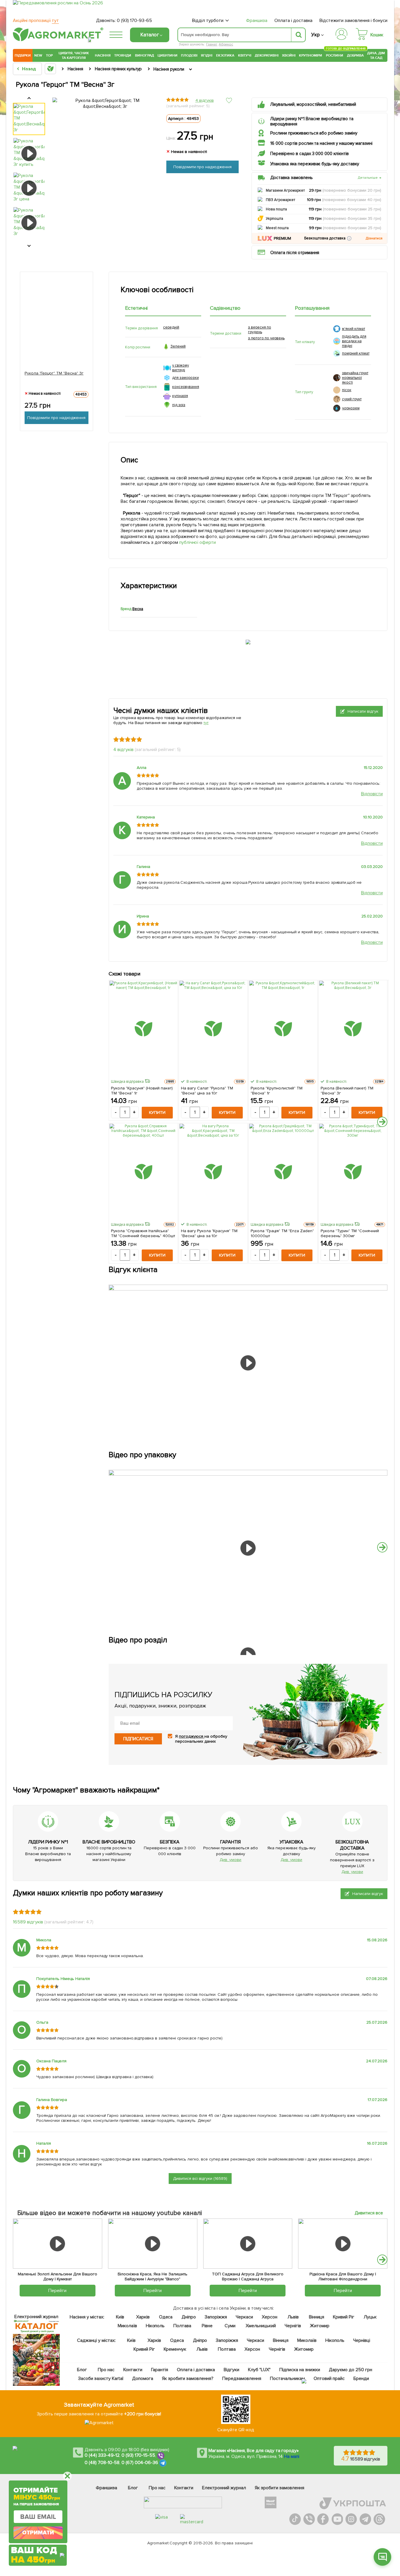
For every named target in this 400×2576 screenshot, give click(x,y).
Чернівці (362, 2340)
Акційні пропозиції (36, 21)
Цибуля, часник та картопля (74, 55)
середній (171, 327)
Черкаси (244, 2317)
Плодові (189, 55)
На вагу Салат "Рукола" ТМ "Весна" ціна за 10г (207, 1091)
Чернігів (293, 2326)
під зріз (179, 405)
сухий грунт (352, 399)
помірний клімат (356, 353)
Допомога (143, 2378)
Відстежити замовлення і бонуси (353, 21)
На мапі (292, 2456)
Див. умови (230, 1860)
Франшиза (257, 21)
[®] (57, 40)
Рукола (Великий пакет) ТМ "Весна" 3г (347, 1091)
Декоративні (267, 55)
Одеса (166, 2317)
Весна (138, 609)
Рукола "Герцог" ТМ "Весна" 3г (54, 373)
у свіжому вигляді (181, 368)
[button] (349, 238)
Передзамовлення (242, 2378)
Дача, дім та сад (376, 55)
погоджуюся (192, 1736)
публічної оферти (198, 542)
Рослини (335, 55)
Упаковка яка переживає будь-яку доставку (315, 164)
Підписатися (138, 1739)
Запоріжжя (216, 2317)
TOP (49, 55)
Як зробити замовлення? (188, 2378)
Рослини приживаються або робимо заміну (314, 133)
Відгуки (232, 2370)
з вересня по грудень (260, 330)
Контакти (133, 2370)
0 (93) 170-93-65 (134, 21)
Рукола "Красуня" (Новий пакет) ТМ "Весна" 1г (142, 1091)
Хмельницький (261, 2326)
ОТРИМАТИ (38, 2533)
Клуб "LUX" (259, 2370)
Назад (29, 69)
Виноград (145, 55)
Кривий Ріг (344, 2317)
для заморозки (186, 378)
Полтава (183, 2326)
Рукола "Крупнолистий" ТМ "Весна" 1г (277, 1091)
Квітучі (245, 55)
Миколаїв (127, 2326)
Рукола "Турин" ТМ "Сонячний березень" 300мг (350, 1233)
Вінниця (317, 2317)
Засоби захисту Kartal (101, 2378)
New (38, 55)
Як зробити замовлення (280, 2488)
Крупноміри (311, 55)
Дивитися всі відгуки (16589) (200, 2179)
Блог (82, 2370)
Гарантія (160, 2370)
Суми (230, 2326)
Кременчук (175, 2349)
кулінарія (180, 396)
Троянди (123, 55)
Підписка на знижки (300, 2370)
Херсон (270, 2317)
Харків (143, 2317)
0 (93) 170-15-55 (139, 2456)
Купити (157, 1112)
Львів (293, 2317)
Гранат (212, 44)
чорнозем (351, 408)
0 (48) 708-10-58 (102, 2463)
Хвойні (289, 55)
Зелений (178, 346)
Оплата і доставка (294, 21)
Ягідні (207, 55)
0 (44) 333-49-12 (102, 2456)
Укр (316, 35)
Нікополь (155, 2326)
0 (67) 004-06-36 (140, 2463)
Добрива (355, 55)
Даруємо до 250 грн (351, 2370)
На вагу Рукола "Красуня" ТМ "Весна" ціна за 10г (209, 1233)
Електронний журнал (224, 2488)
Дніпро (189, 2317)
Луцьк (370, 2317)
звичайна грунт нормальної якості (355, 378)
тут (206, 723)
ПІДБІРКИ (23, 55)
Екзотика (225, 55)
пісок (347, 390)
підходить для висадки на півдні (354, 341)
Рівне (207, 2326)
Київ (120, 2317)
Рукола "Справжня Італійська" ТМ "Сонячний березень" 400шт (143, 1233)
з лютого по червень (266, 338)
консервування (186, 387)
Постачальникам (287, 2378)
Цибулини (167, 55)
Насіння (103, 55)
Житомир (320, 2326)
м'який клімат (354, 329)
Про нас (106, 2370)
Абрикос (226, 44)
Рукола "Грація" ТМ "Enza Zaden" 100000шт (282, 1233)
